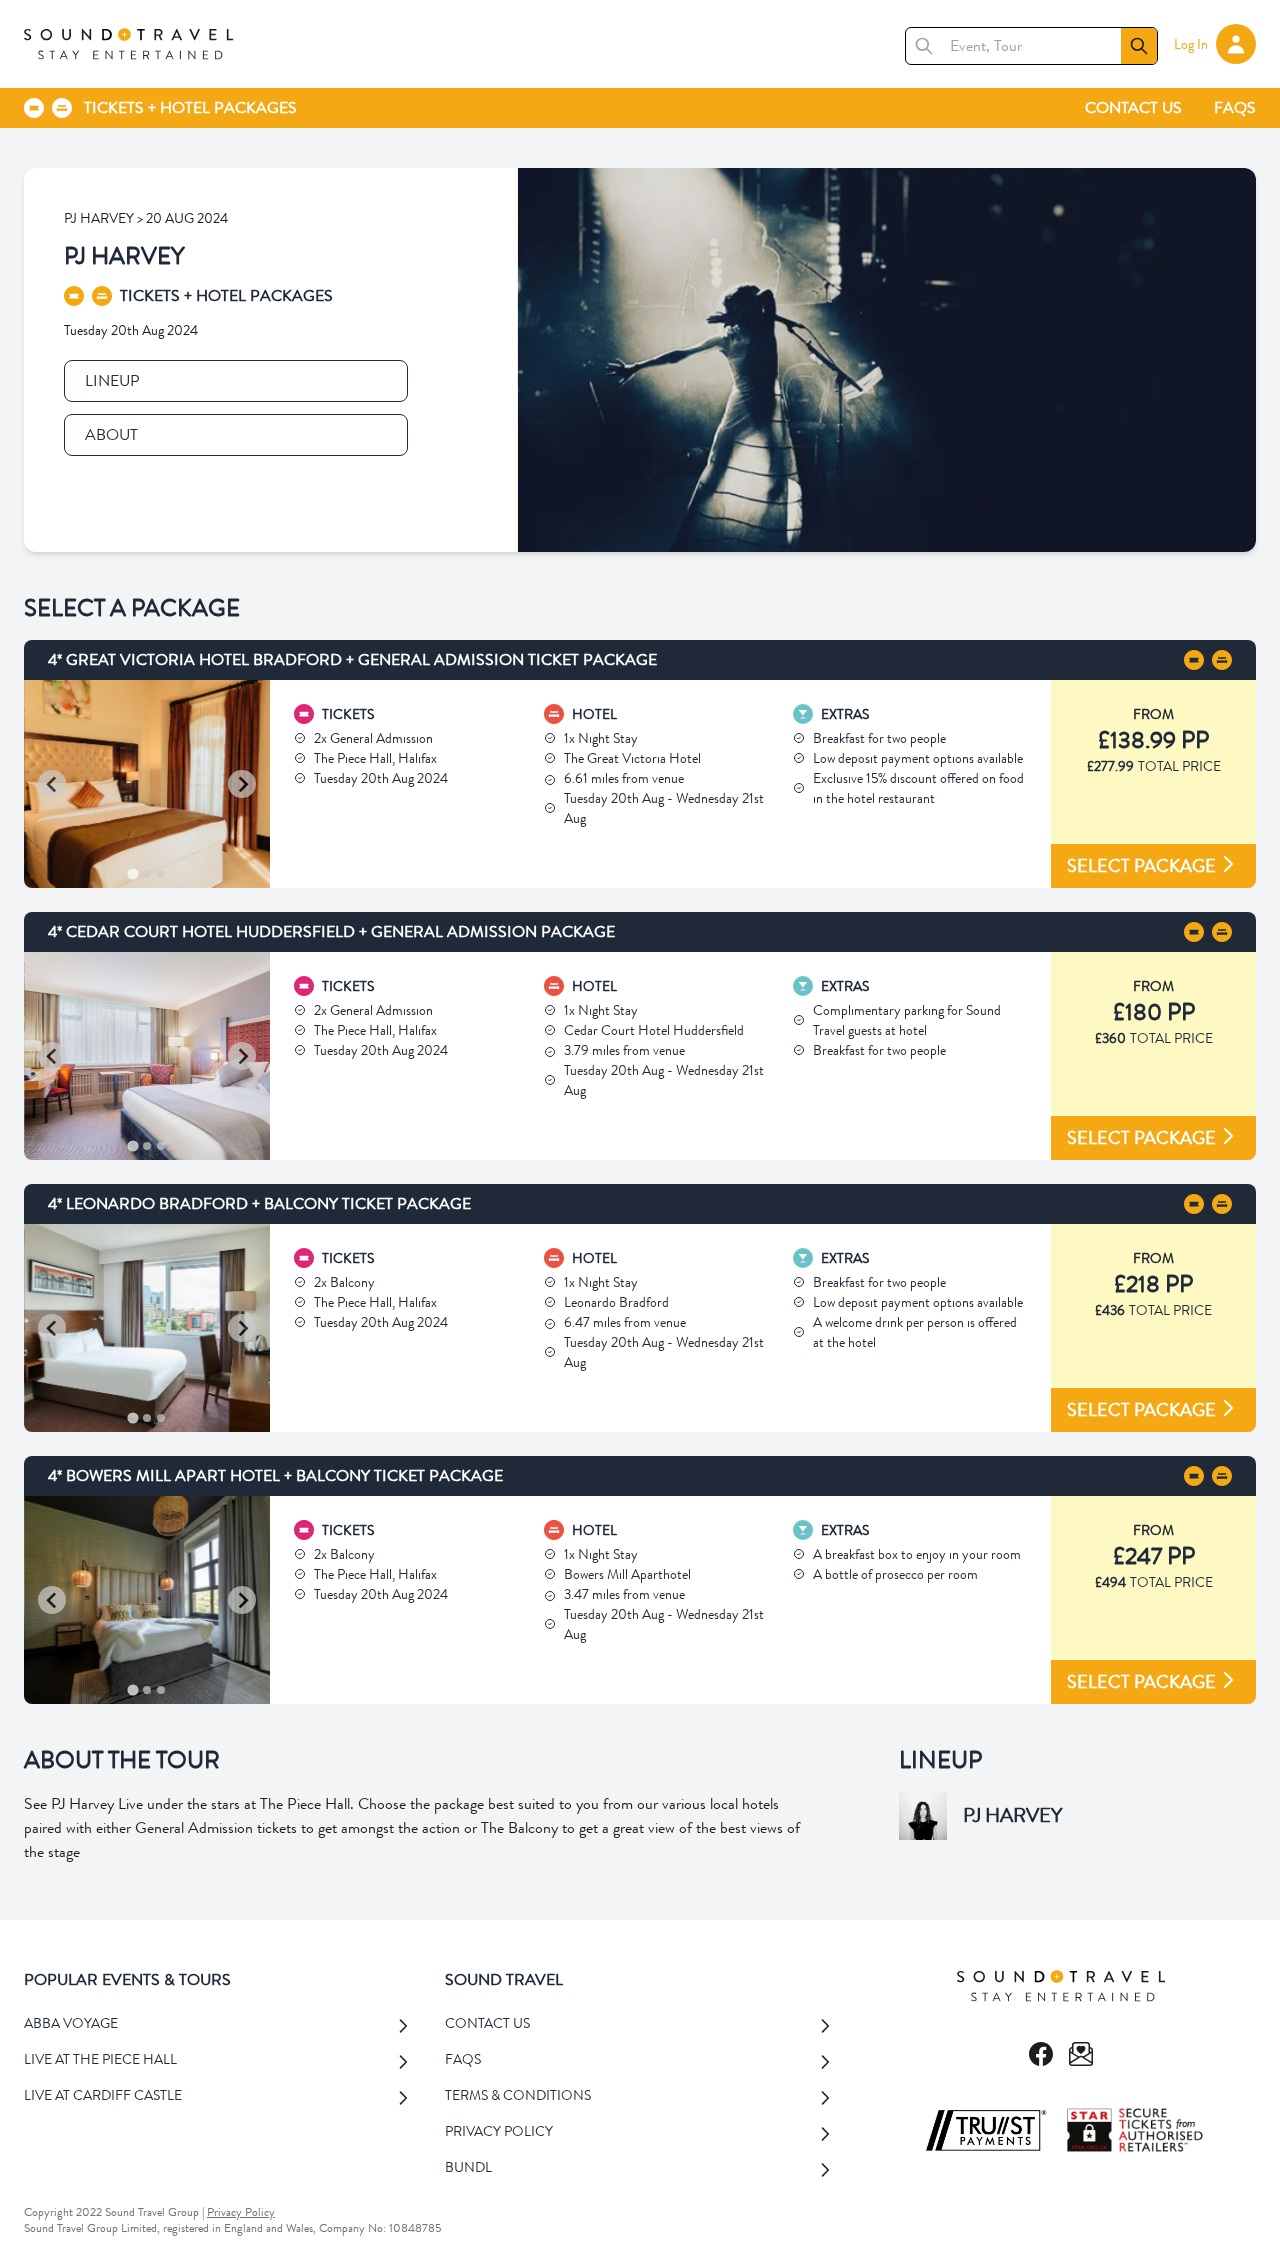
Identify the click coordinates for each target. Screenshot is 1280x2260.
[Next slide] (242, 784)
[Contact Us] (1081, 2054)
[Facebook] (1041, 2054)
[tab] (133, 873)
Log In (1191, 44)
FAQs (1235, 107)
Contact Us (1133, 107)
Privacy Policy (241, 2212)
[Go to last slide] (52, 784)
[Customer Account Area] (1236, 44)
